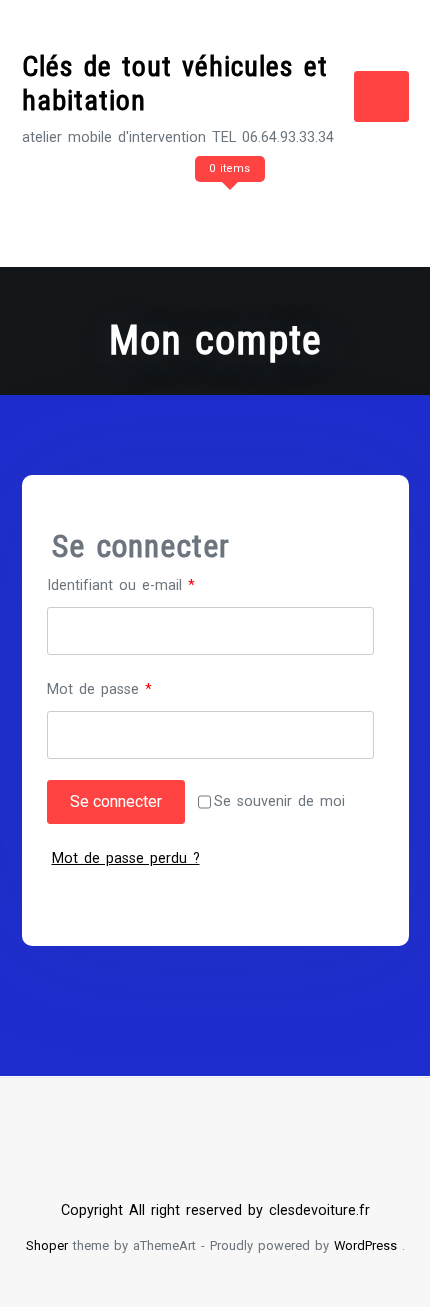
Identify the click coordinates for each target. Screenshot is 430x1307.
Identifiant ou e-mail (155, 585)
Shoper (47, 1245)
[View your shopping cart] (227, 208)
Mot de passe (134, 689)
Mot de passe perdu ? (126, 858)
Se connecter (116, 801)
